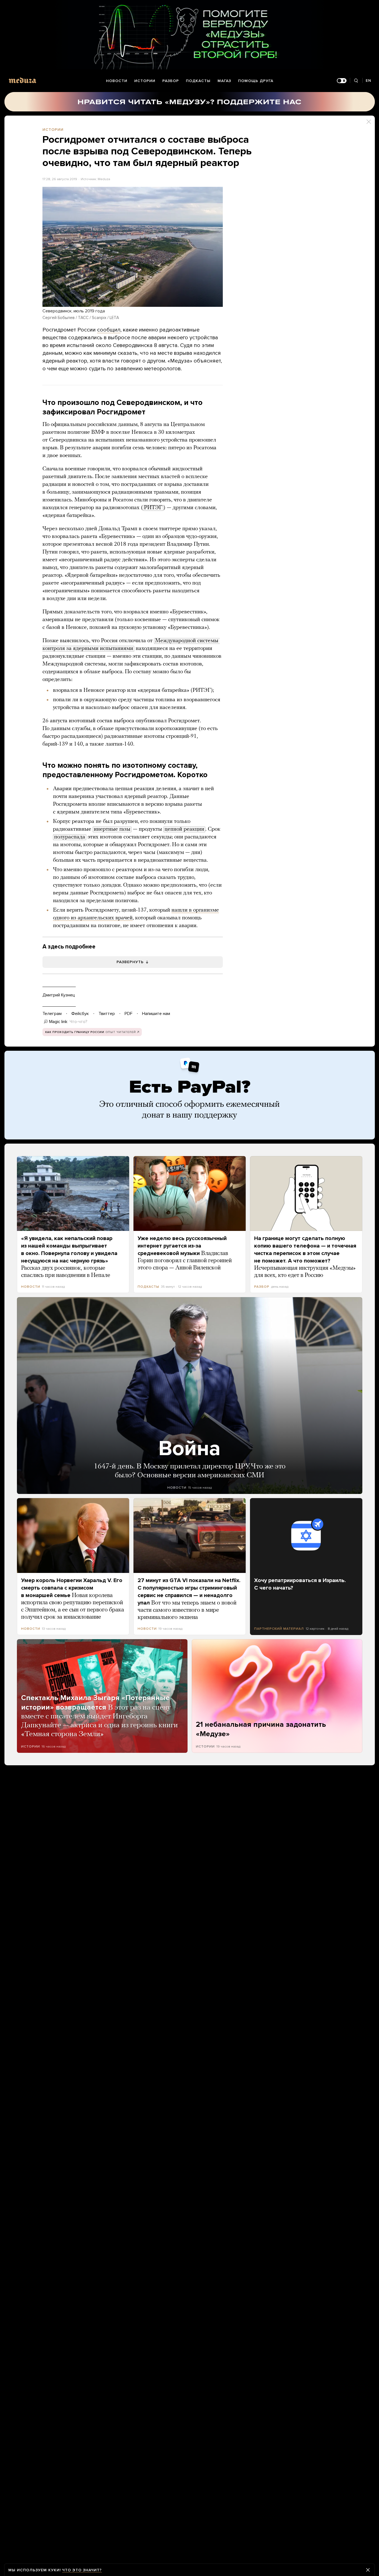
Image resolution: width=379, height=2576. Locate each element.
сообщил (109, 330)
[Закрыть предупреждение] (368, 2570)
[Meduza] (22, 80)
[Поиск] (356, 81)
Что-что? (79, 1022)
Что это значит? (82, 2570)
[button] (133, 247)
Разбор (171, 81)
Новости (117, 81)
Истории (145, 81)
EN (368, 81)
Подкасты (198, 81)
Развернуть (130, 962)
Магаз (224, 81)
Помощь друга (256, 81)
